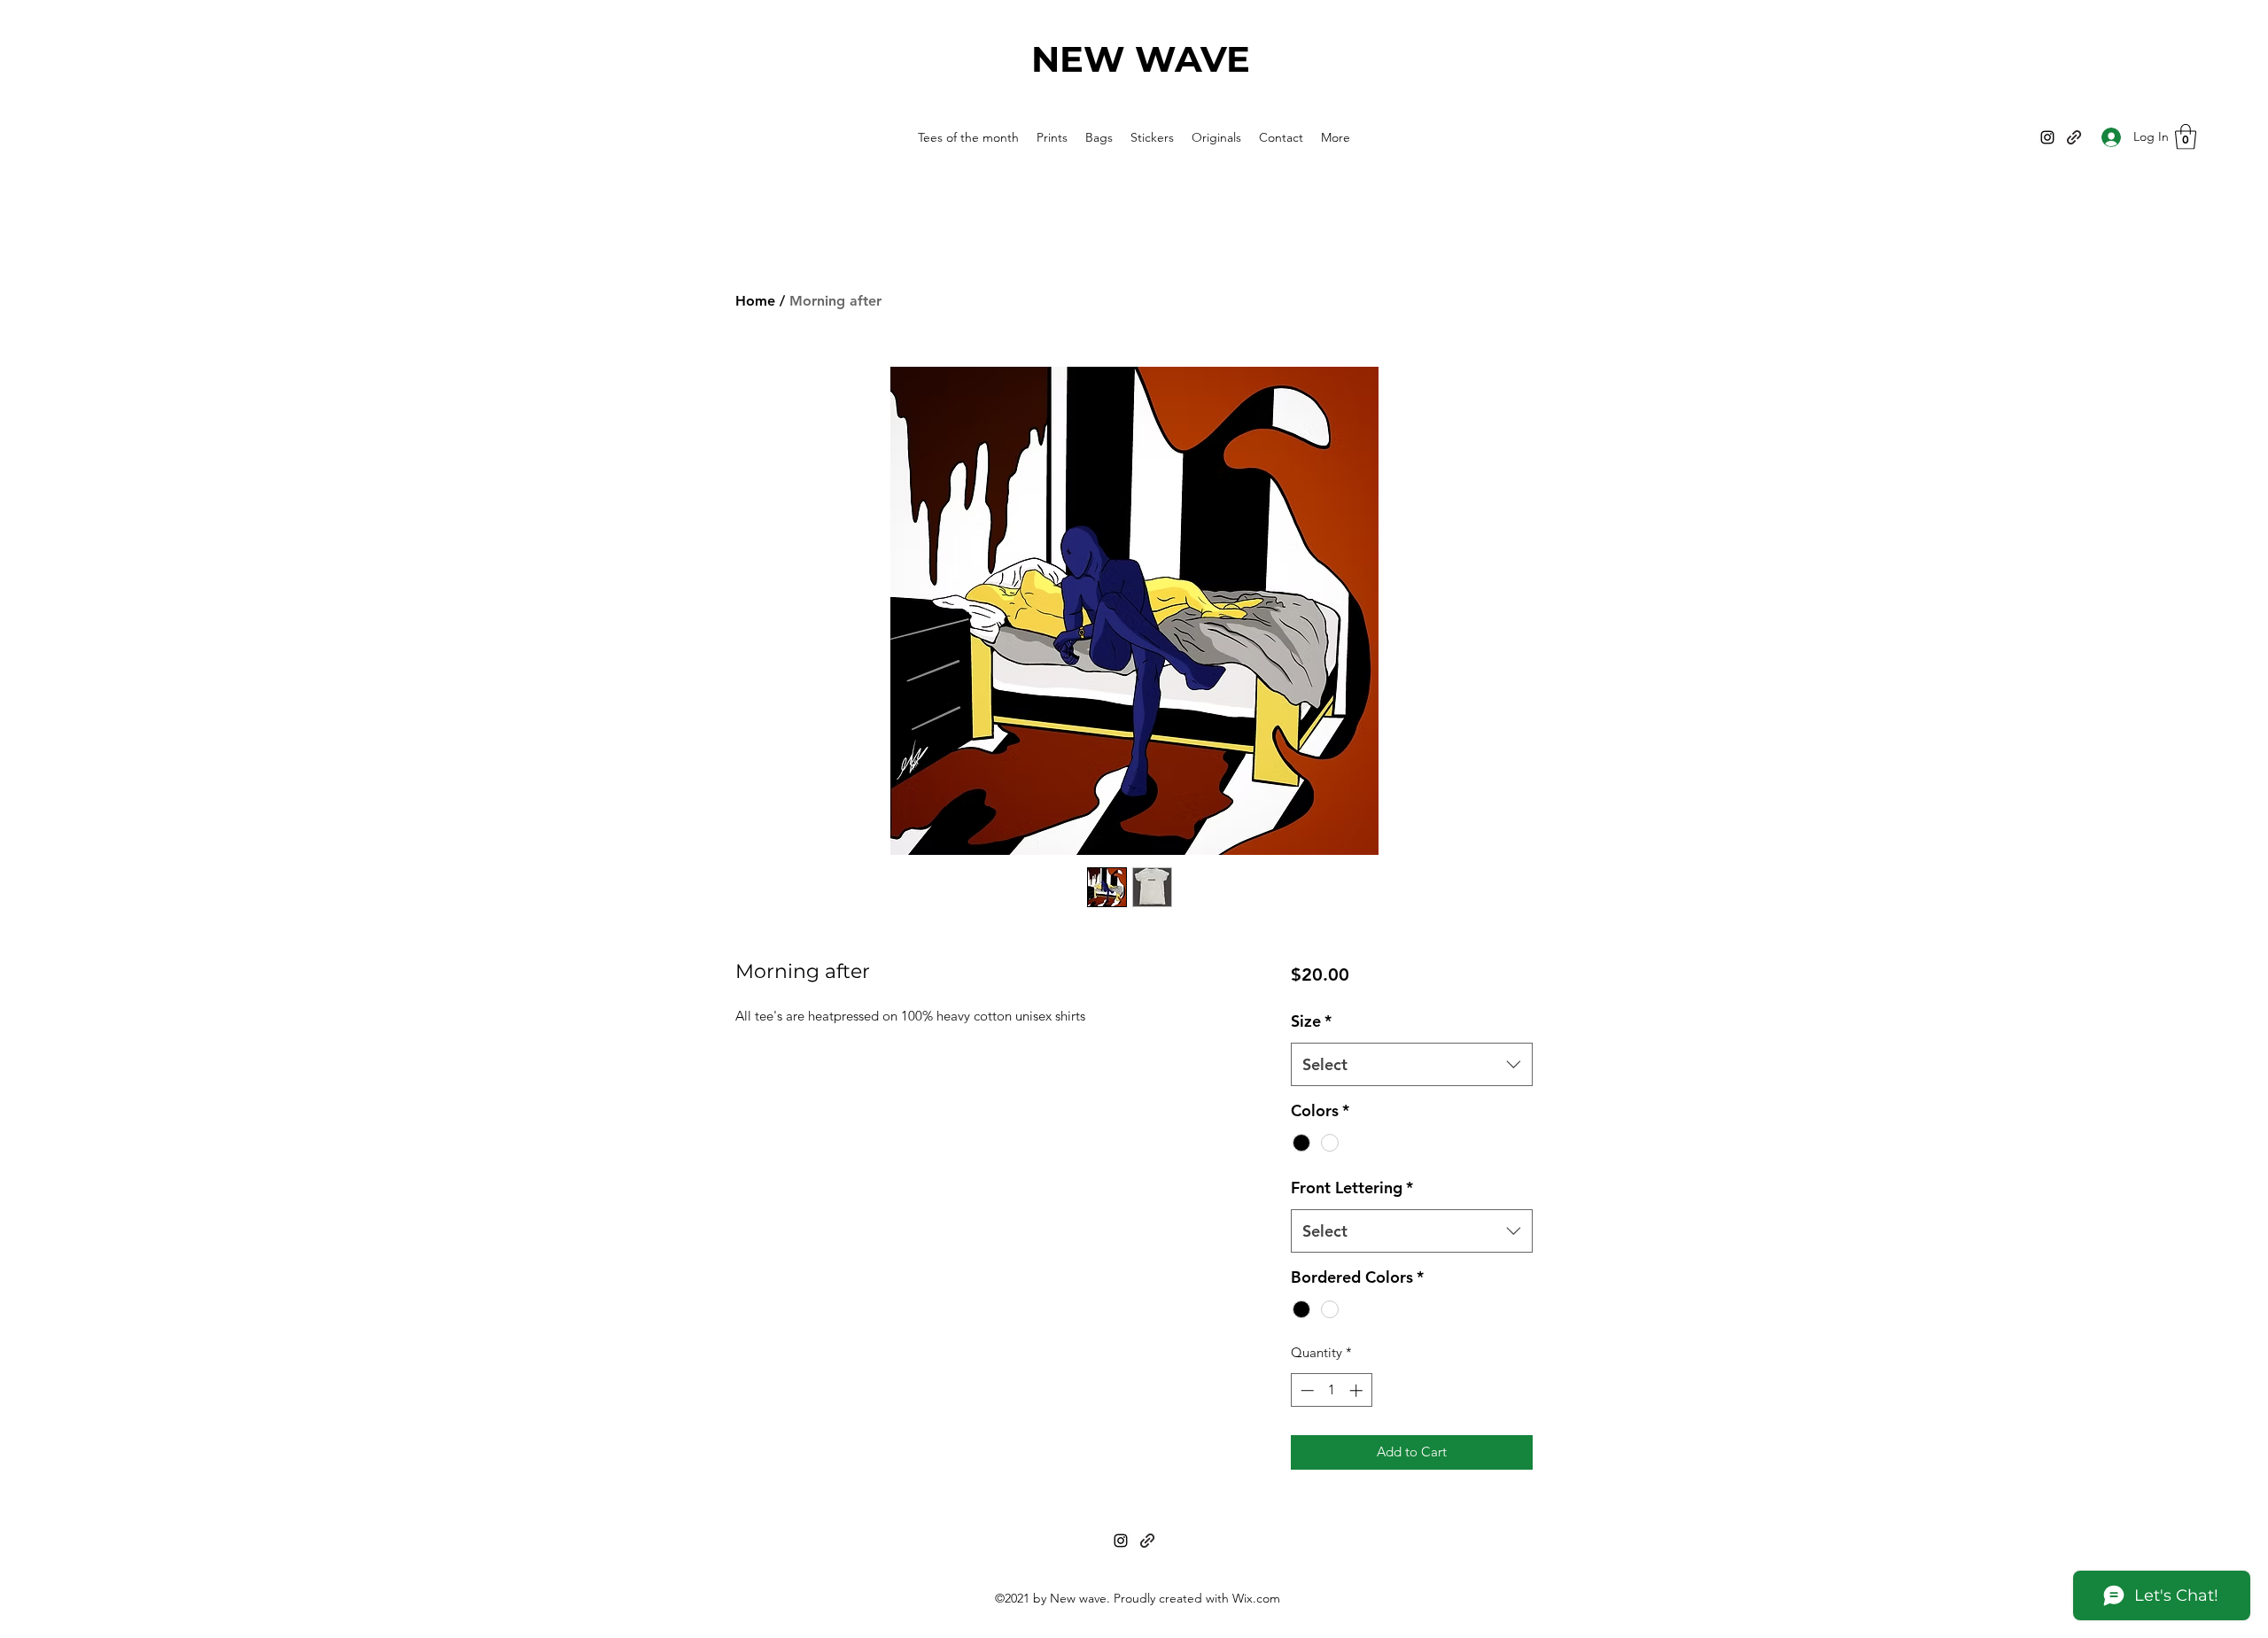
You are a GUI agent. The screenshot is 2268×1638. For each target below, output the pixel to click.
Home (755, 301)
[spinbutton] (1331, 1390)
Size (1311, 1021)
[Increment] (1358, 1390)
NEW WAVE (1141, 59)
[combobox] (1412, 1065)
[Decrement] (1305, 1390)
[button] (2186, 137)
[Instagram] (2047, 137)
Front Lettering (1352, 1188)
